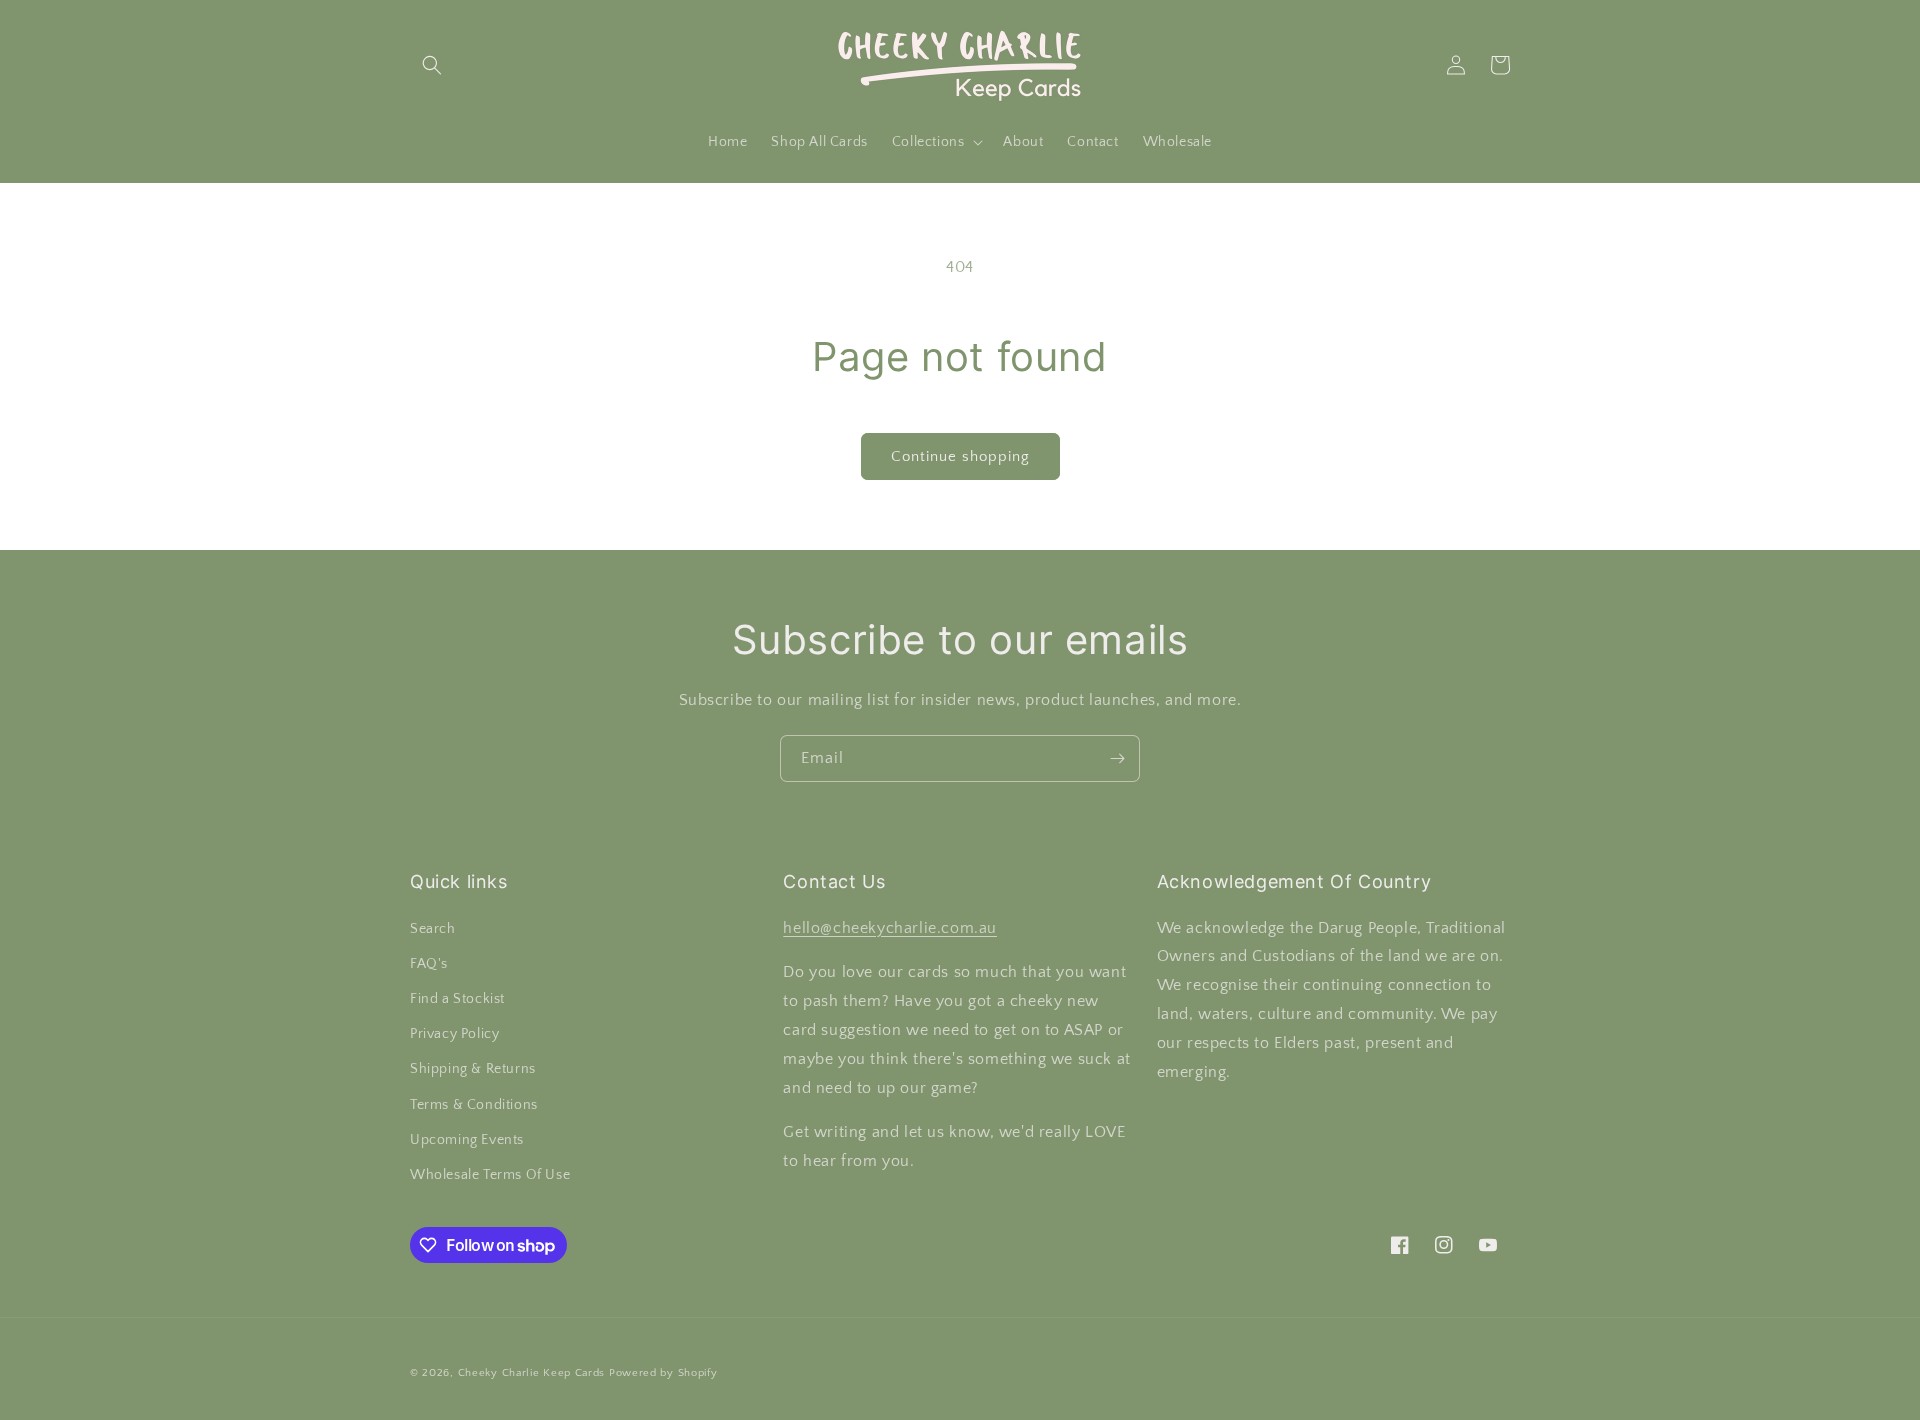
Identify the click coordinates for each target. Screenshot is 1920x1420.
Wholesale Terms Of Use (490, 1175)
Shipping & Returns (473, 1069)
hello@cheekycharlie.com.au (890, 928)
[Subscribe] (1117, 758)
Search (433, 929)
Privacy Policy (454, 1034)
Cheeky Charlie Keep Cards (532, 1373)
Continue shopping (960, 456)
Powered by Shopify (663, 1373)
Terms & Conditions (474, 1105)
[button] (432, 65)
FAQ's (429, 964)
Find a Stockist (457, 999)
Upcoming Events (467, 1140)
